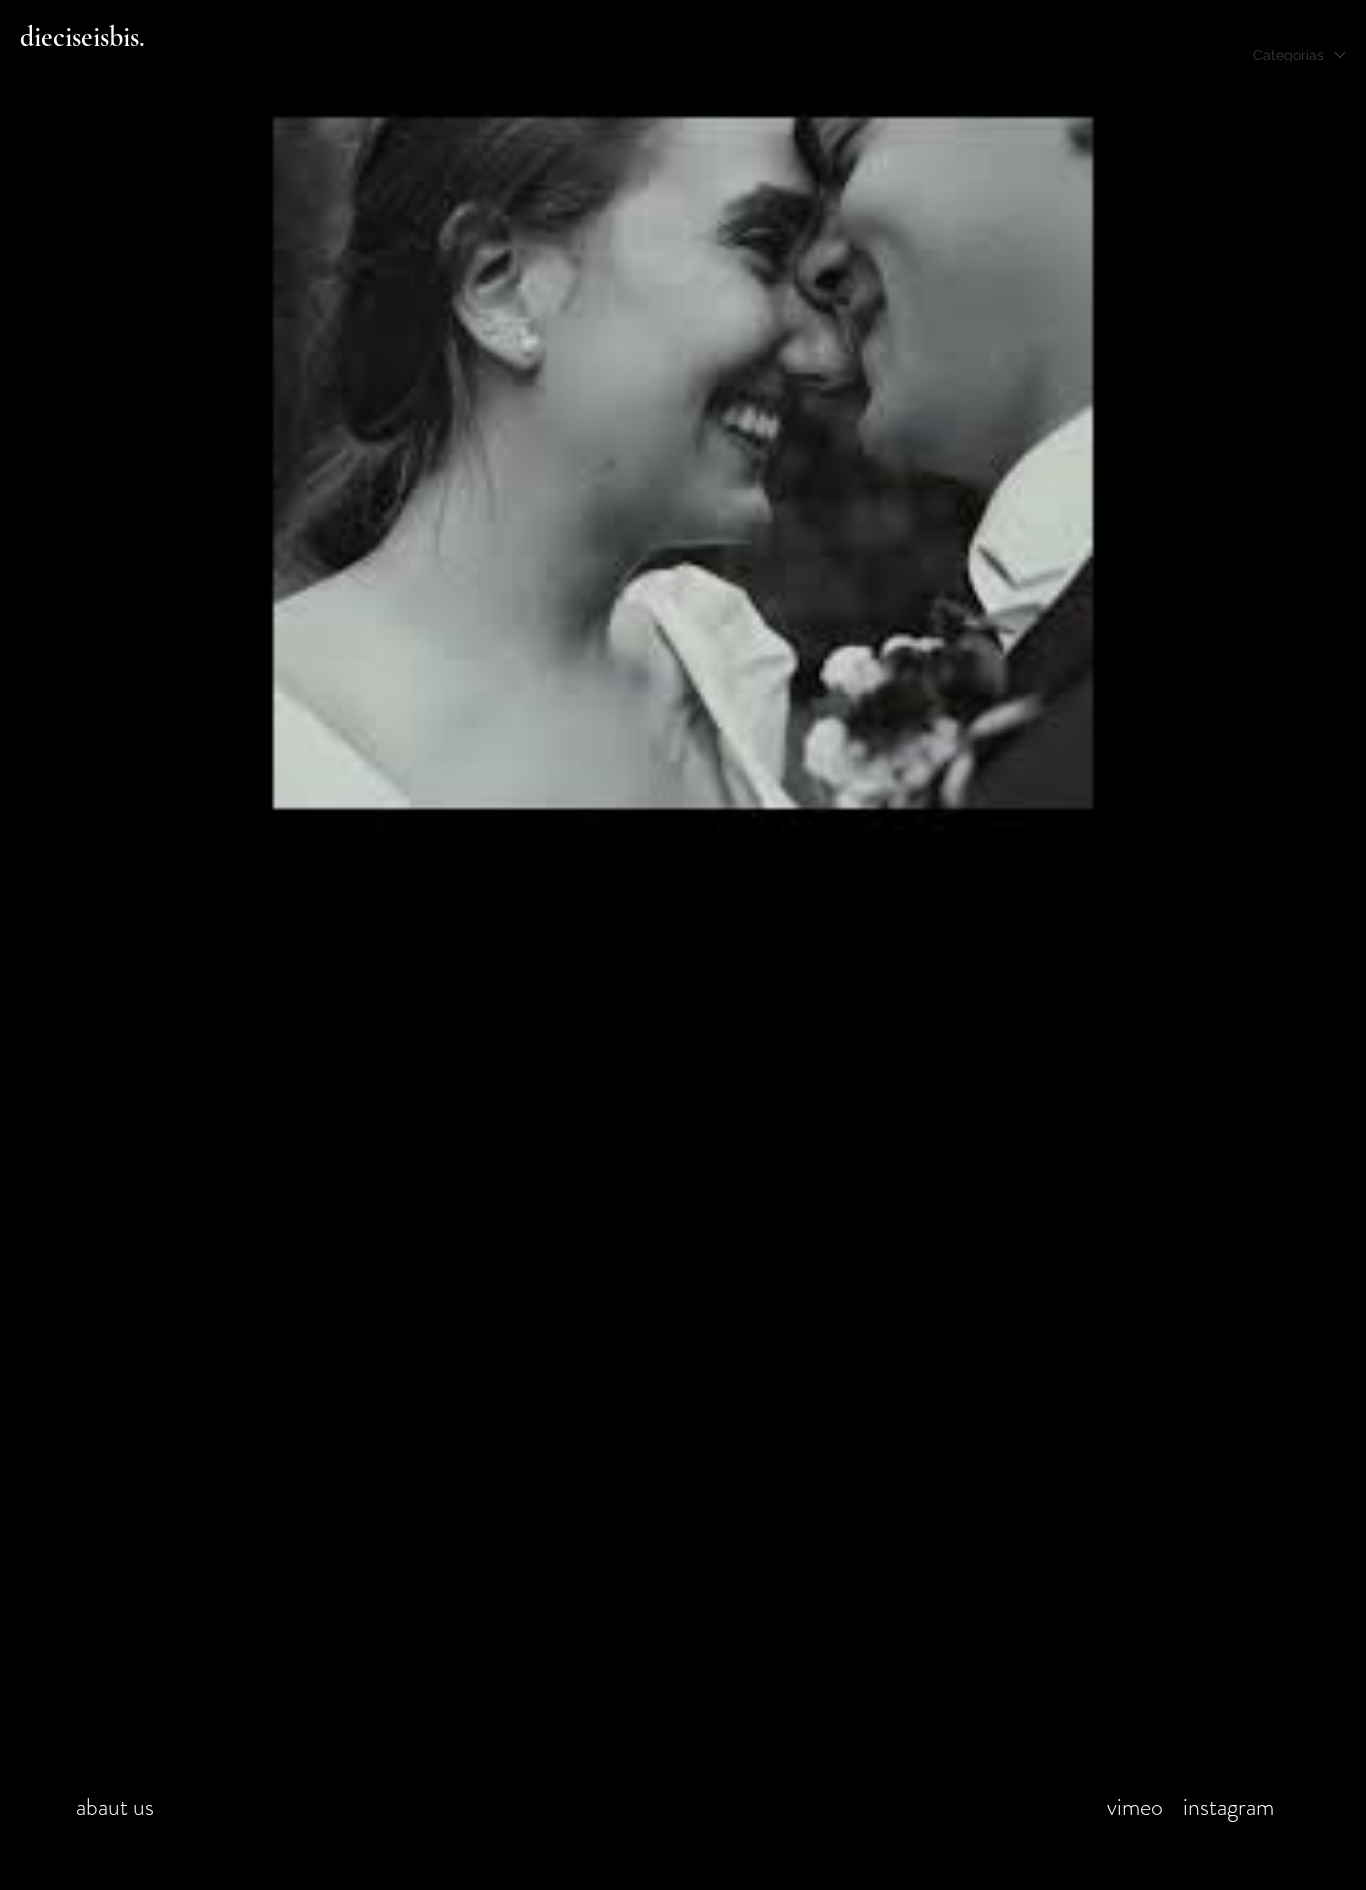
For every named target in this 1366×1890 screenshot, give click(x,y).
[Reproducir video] (683, 463)
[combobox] (1299, 63)
